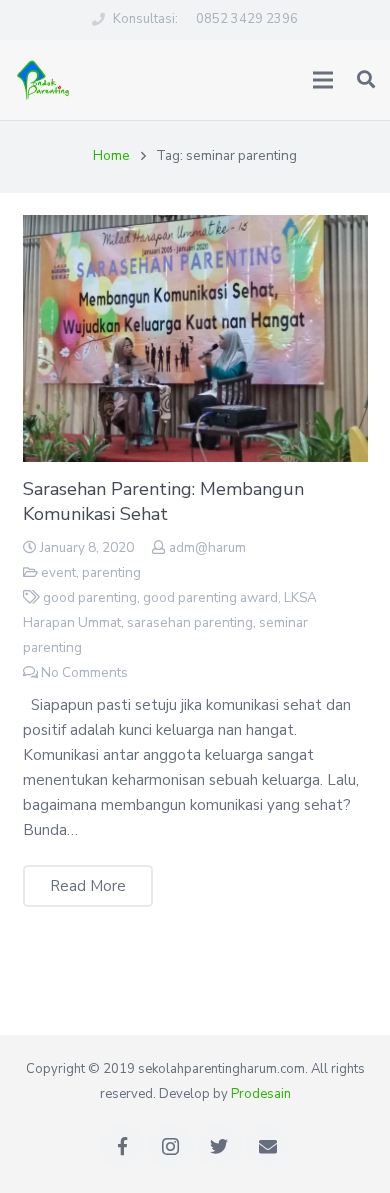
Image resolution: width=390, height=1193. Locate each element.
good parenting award (210, 597)
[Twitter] (219, 1146)
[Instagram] (170, 1146)
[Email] (267, 1146)
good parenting (90, 597)
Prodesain (261, 1094)
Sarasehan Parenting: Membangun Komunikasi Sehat (163, 501)
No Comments (84, 672)
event (58, 572)
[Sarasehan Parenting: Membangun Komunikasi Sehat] (195, 338)
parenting (111, 572)
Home (111, 155)
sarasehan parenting (190, 622)
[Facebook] (122, 1146)
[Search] (366, 80)
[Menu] (323, 80)
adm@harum (207, 547)
